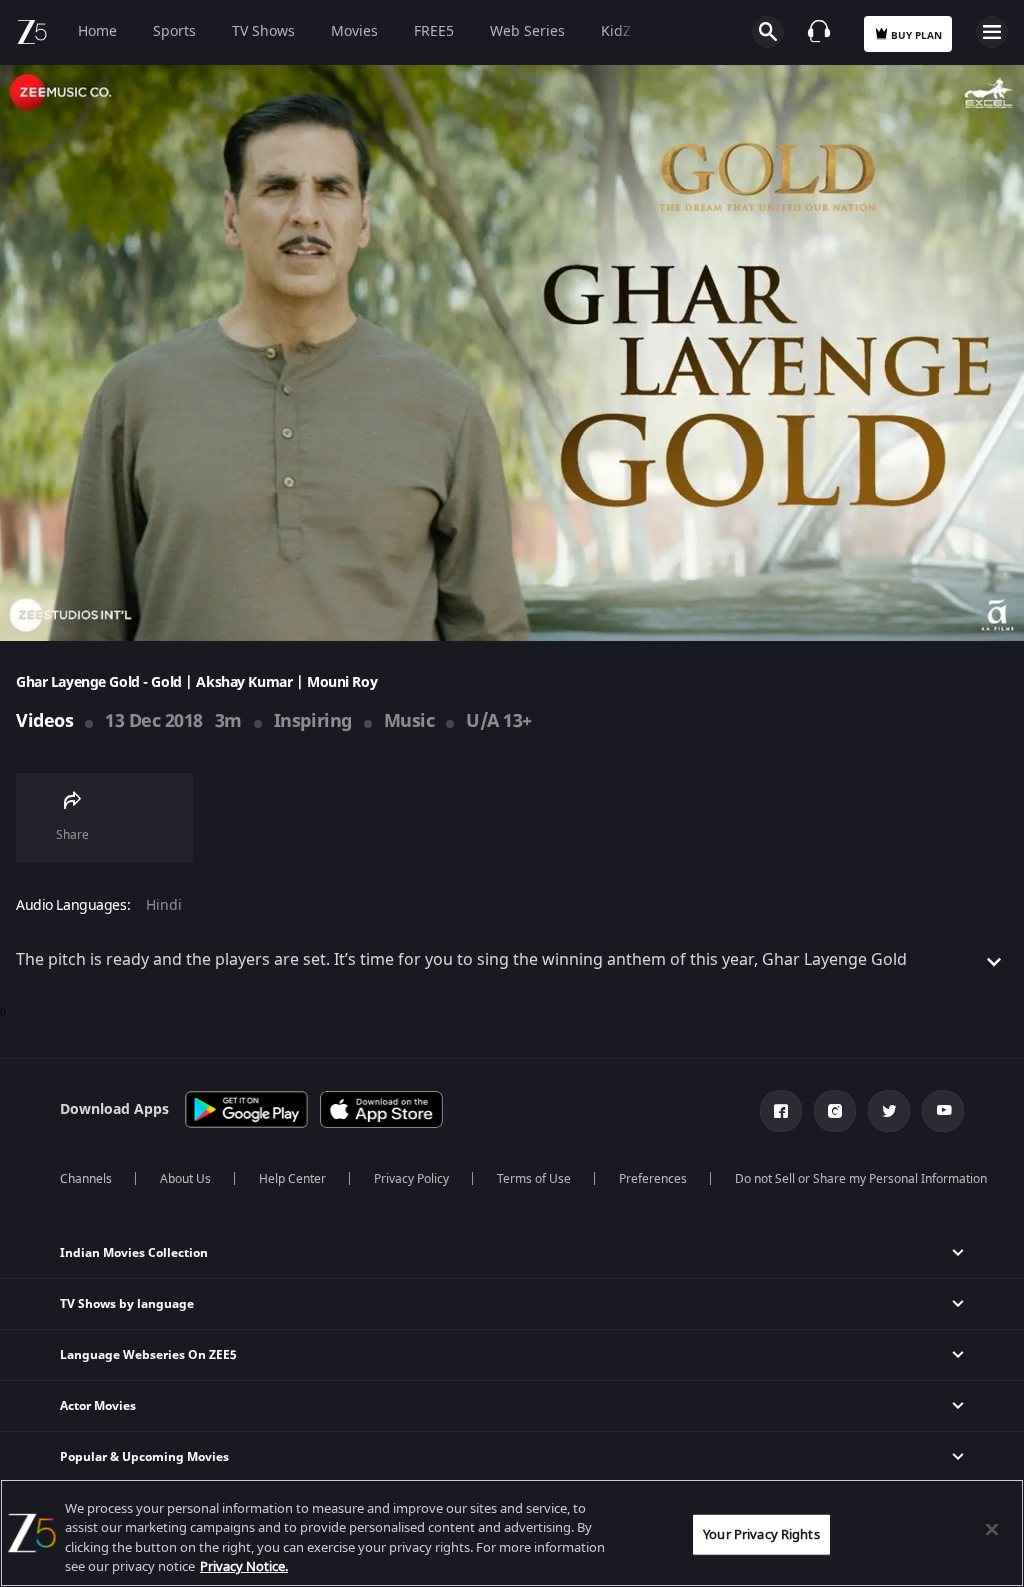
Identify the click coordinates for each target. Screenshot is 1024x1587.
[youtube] (943, 1111)
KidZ (616, 31)
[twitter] (889, 1111)
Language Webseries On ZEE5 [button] (148, 1355)
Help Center (292, 1179)
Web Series (527, 31)
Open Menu (992, 32)
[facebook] (781, 1111)
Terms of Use (534, 1179)
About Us (185, 1179)
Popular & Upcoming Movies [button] (144, 1457)
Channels (86, 1179)
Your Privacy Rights (761, 1534)
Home (97, 31)
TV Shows (263, 31)
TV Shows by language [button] (127, 1304)
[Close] (992, 1529)
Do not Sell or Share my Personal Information (861, 1179)
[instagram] (835, 1111)
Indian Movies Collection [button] (134, 1253)
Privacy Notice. (244, 1566)
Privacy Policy (411, 1179)
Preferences (653, 1179)
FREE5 (434, 31)
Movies (354, 31)
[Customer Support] (819, 31)
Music (409, 721)
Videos (44, 721)
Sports (174, 31)
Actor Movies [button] (98, 1406)
